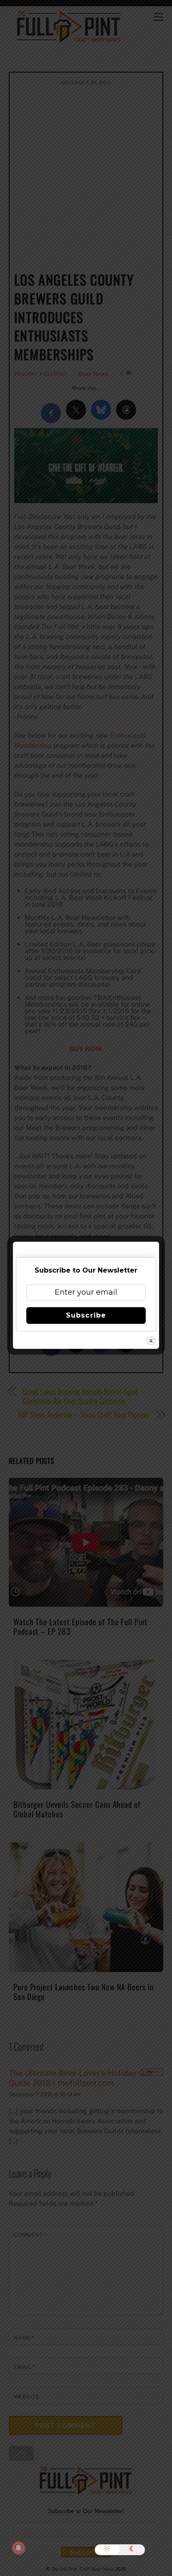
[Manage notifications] (18, 2548)
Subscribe (86, 1315)
